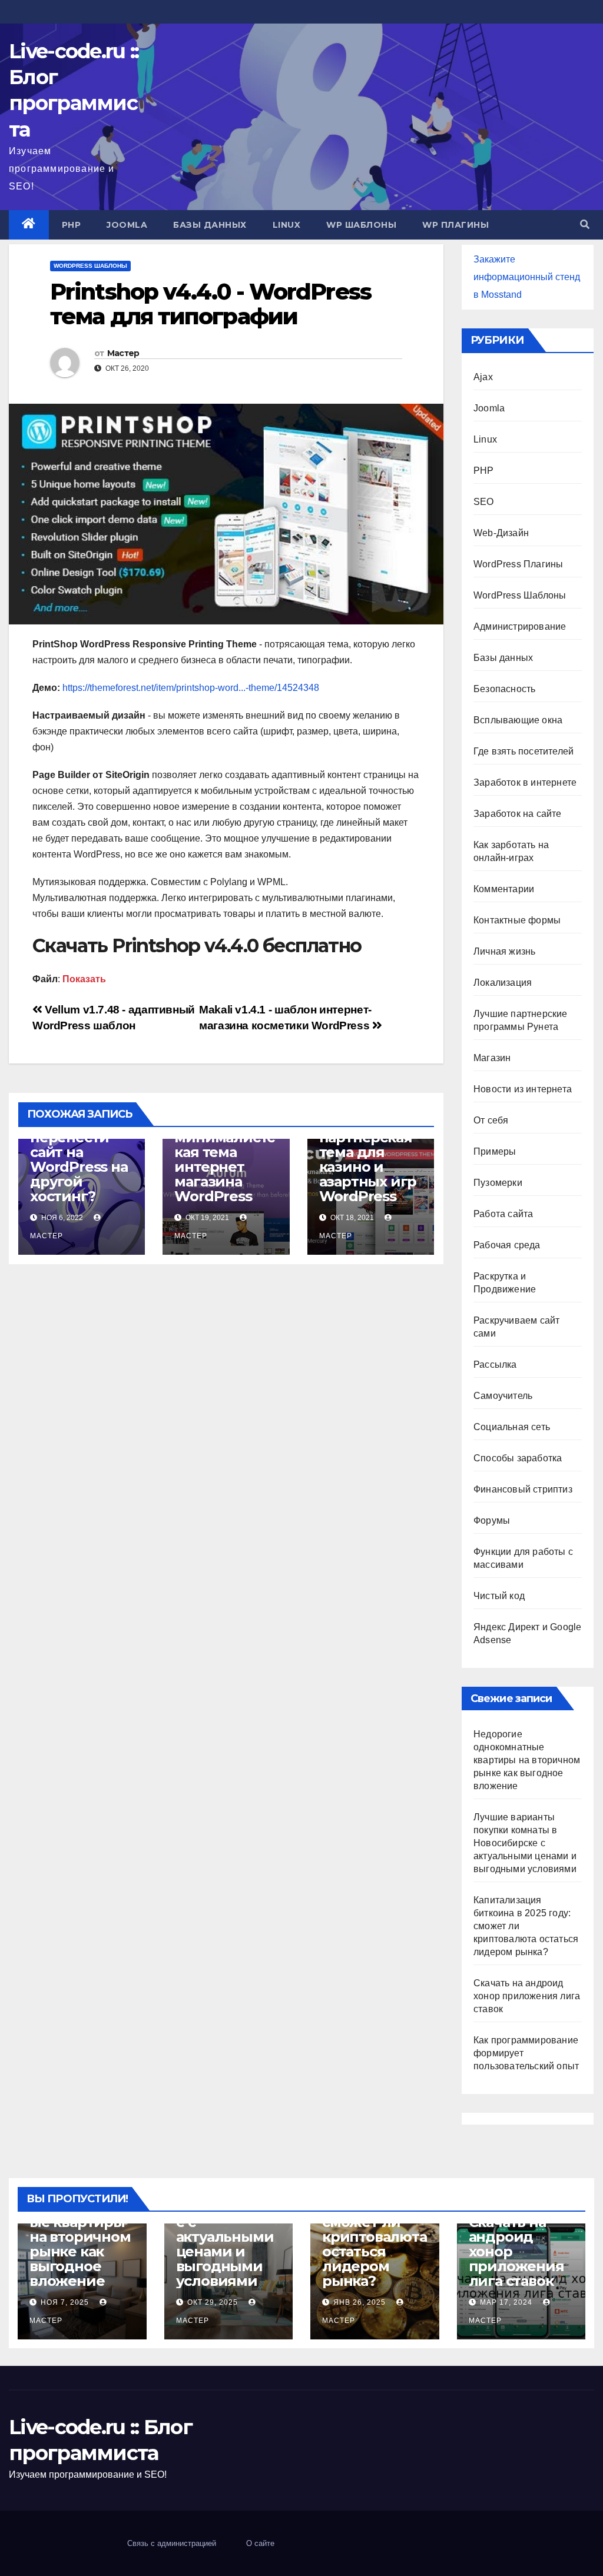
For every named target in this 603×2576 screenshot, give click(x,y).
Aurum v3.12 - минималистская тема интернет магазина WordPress (224, 1159)
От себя (491, 1120)
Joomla (127, 225)
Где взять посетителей (524, 751)
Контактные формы (517, 920)
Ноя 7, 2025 (65, 2302)
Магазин (492, 1058)
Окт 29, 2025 (213, 2302)
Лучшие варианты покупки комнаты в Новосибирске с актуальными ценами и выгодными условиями (525, 1843)
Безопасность (504, 689)
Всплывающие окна (518, 720)
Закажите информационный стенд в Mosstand (527, 277)
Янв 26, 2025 (360, 2302)
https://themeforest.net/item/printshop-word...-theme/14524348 (191, 688)
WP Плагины (455, 225)
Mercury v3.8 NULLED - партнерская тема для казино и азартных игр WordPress (368, 1152)
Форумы (492, 1520)
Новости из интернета (523, 1089)
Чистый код (499, 1596)
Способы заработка (518, 1458)
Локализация (503, 983)
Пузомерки (498, 1183)
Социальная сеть (512, 1427)
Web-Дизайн (501, 533)
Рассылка (495, 1365)
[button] (585, 225)
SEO (484, 502)
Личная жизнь (504, 951)
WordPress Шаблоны (90, 266)
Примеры (495, 1151)
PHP (72, 225)
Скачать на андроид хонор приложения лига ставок (527, 1996)
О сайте (260, 2543)
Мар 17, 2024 (506, 2302)
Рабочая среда (507, 1245)
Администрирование (520, 626)
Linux (287, 225)
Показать (84, 979)
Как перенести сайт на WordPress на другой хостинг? (79, 1159)
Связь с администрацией (172, 2543)
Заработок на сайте (518, 814)
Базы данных (210, 225)
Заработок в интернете (525, 782)
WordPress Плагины (518, 564)
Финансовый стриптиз (523, 1489)
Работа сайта (503, 1214)
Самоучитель (503, 1396)
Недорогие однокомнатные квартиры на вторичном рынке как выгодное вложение (527, 1760)
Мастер (123, 353)
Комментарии (504, 889)
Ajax (483, 377)
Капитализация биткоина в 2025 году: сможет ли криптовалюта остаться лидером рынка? (375, 2229)
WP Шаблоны (361, 225)
